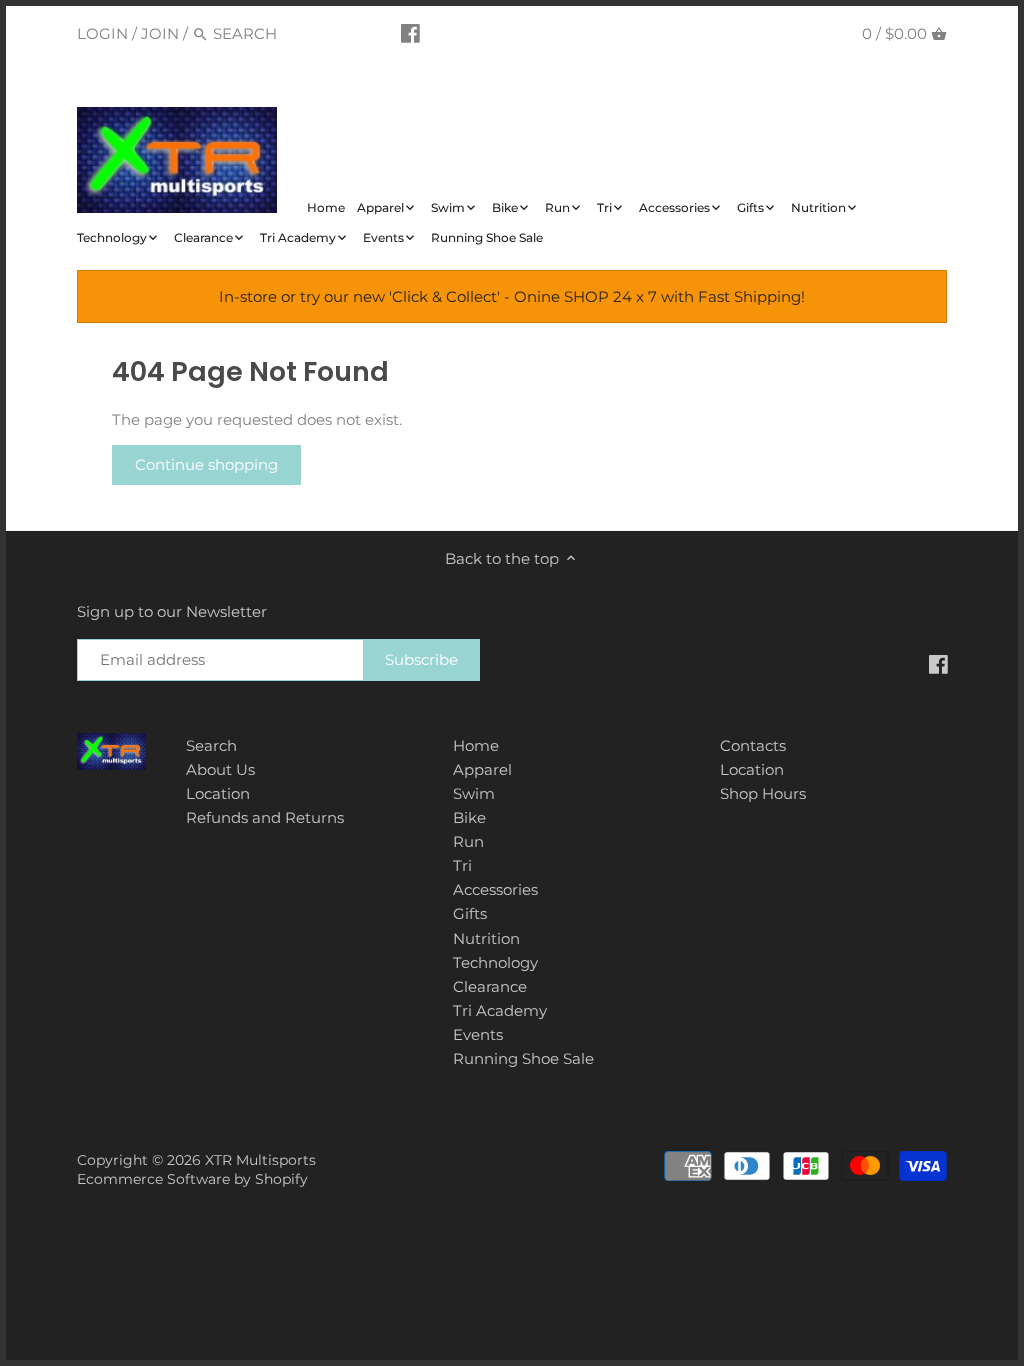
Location (218, 793)
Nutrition (486, 938)
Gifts (470, 913)
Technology (495, 962)
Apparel (482, 769)
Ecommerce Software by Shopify (192, 1179)
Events (478, 1034)
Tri (462, 865)
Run (468, 841)
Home (476, 745)
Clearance (490, 986)
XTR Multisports (260, 1160)
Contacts (753, 745)
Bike (469, 817)
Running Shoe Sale (523, 1058)
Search (211, 745)
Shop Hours (763, 793)
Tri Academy (500, 1010)
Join (160, 33)
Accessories (495, 889)
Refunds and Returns (265, 817)
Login (102, 33)
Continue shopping (206, 464)
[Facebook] (410, 33)
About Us (220, 769)
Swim (474, 793)
